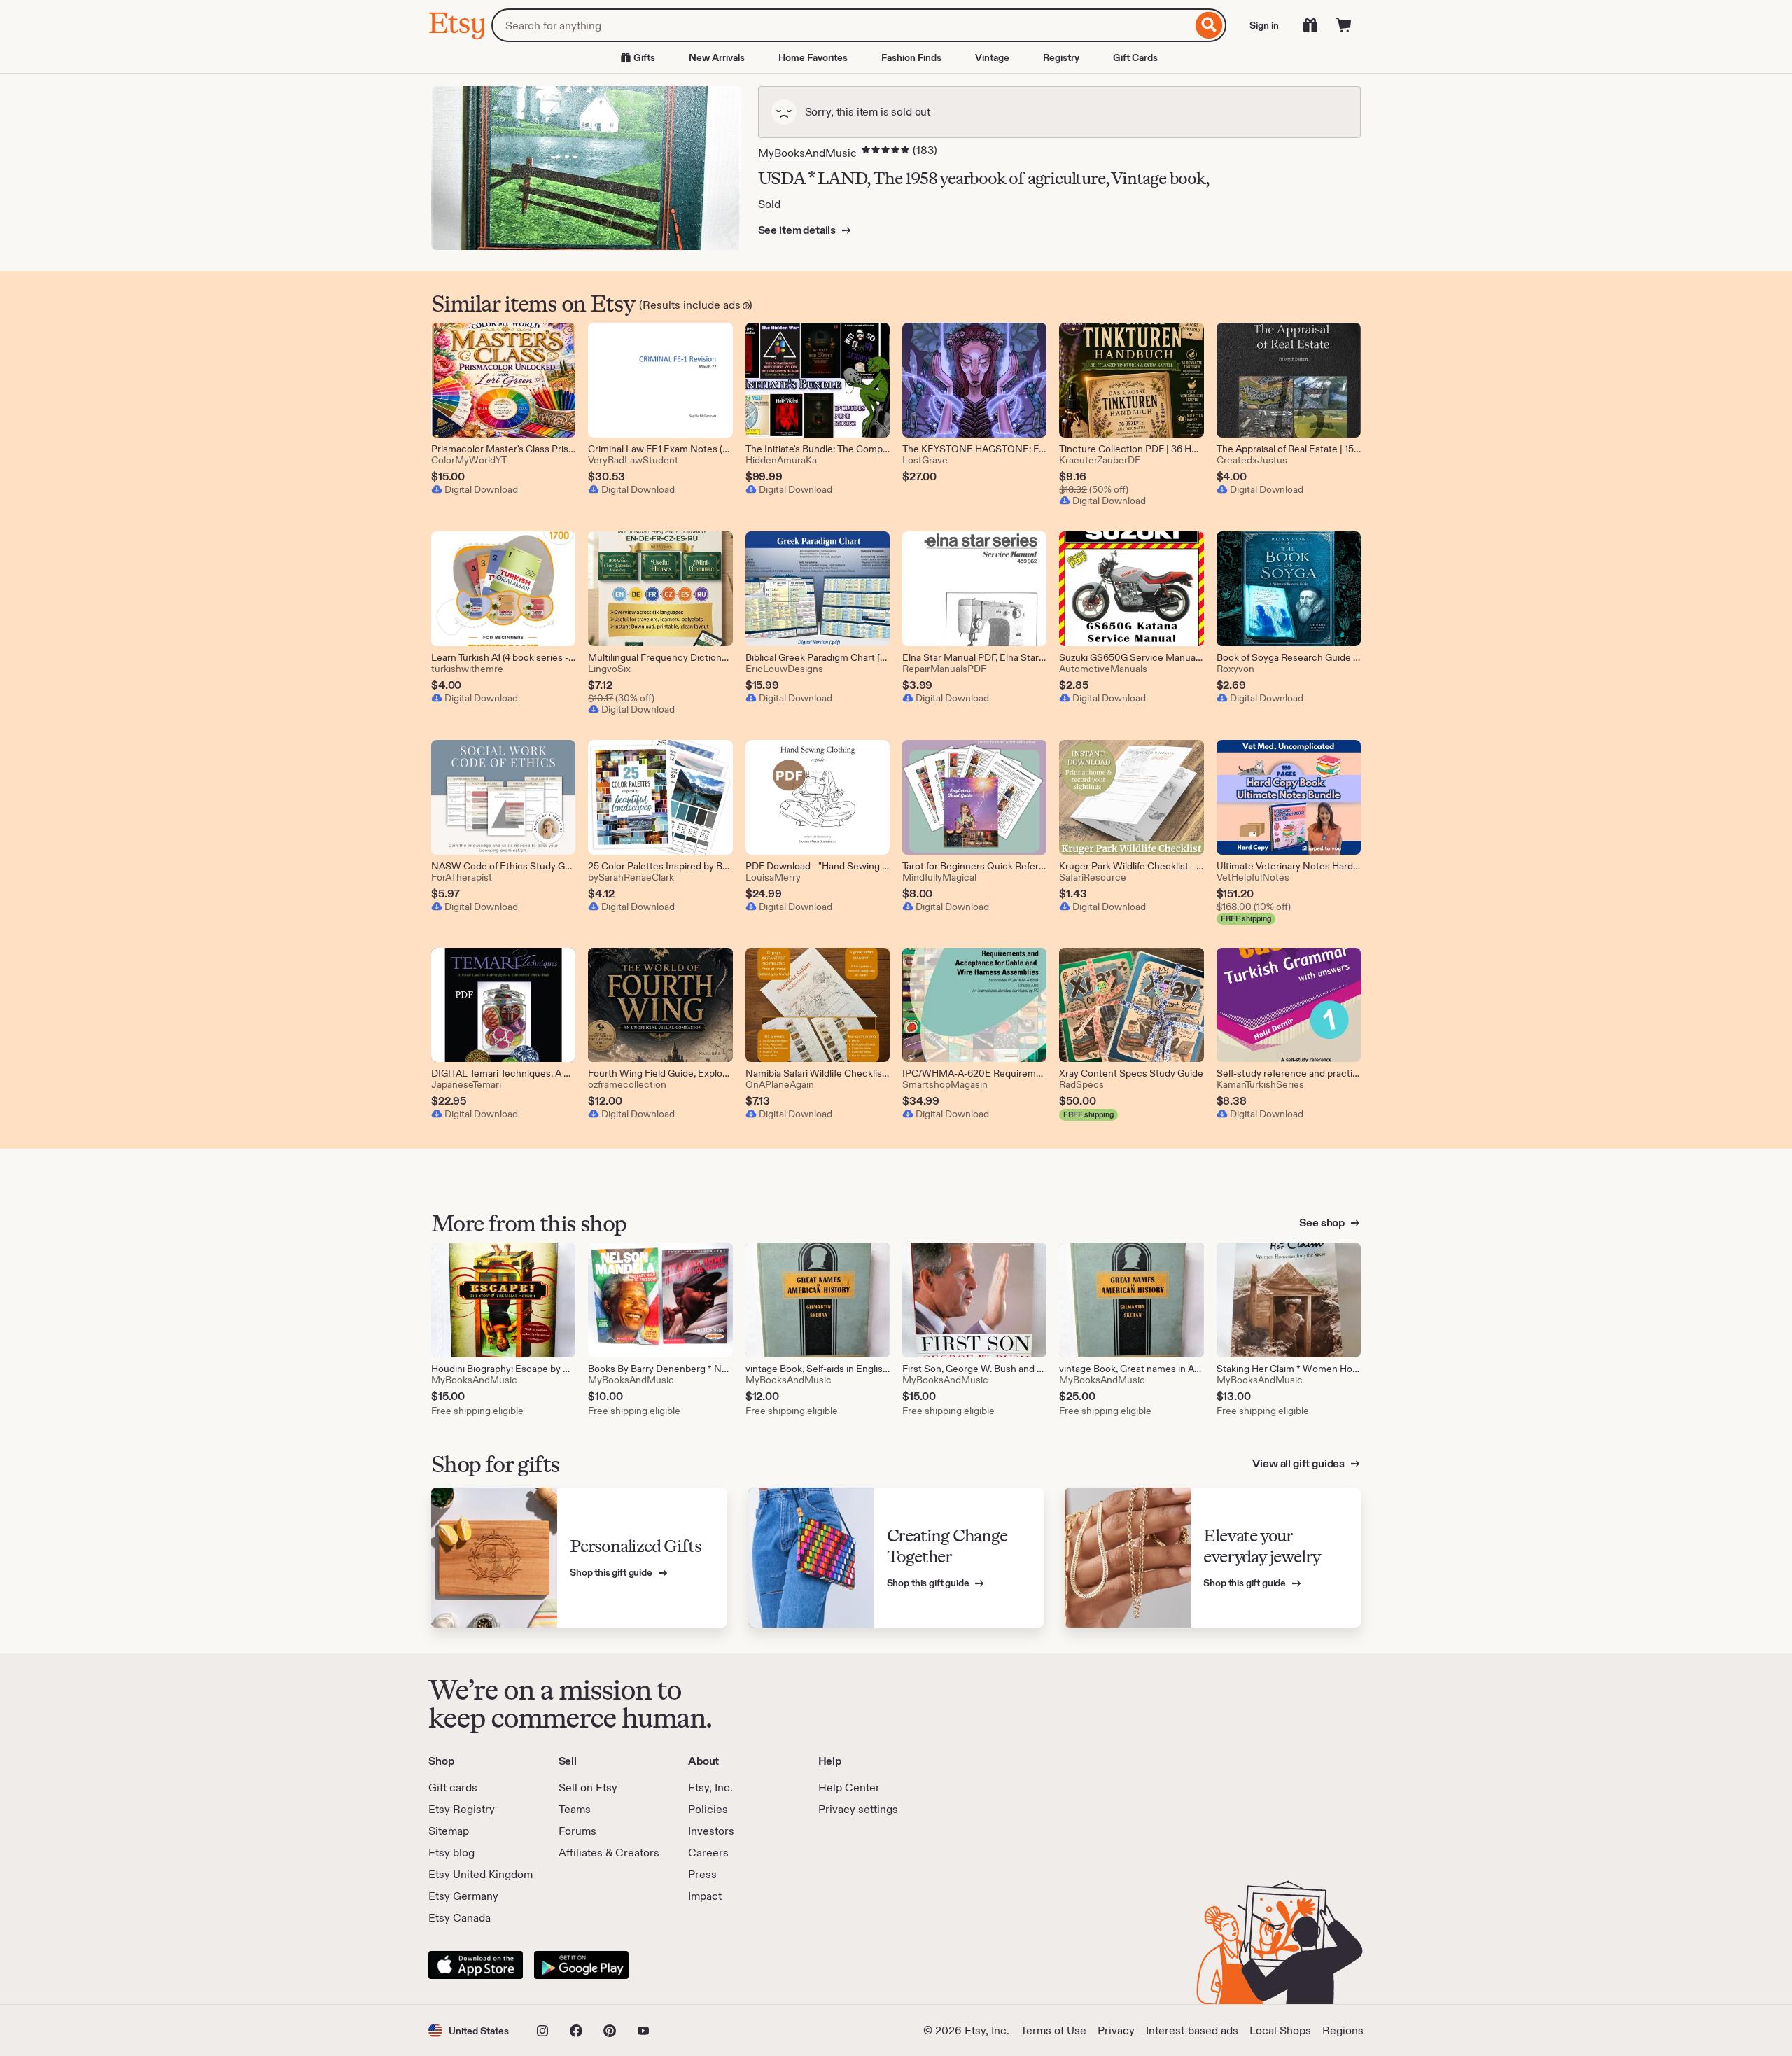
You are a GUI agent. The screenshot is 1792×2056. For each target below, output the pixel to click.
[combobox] (842, 25)
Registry (1061, 57)
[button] (469, 2030)
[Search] (1209, 25)
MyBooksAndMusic (807, 153)
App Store (476, 1965)
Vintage (992, 57)
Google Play (581, 1965)
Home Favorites (813, 57)
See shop (1323, 1223)
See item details (798, 230)
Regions (1343, 2030)
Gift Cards (1135, 57)
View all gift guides (1300, 1463)
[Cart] (1344, 25)
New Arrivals (717, 57)
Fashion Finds (911, 57)
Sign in (1264, 25)
